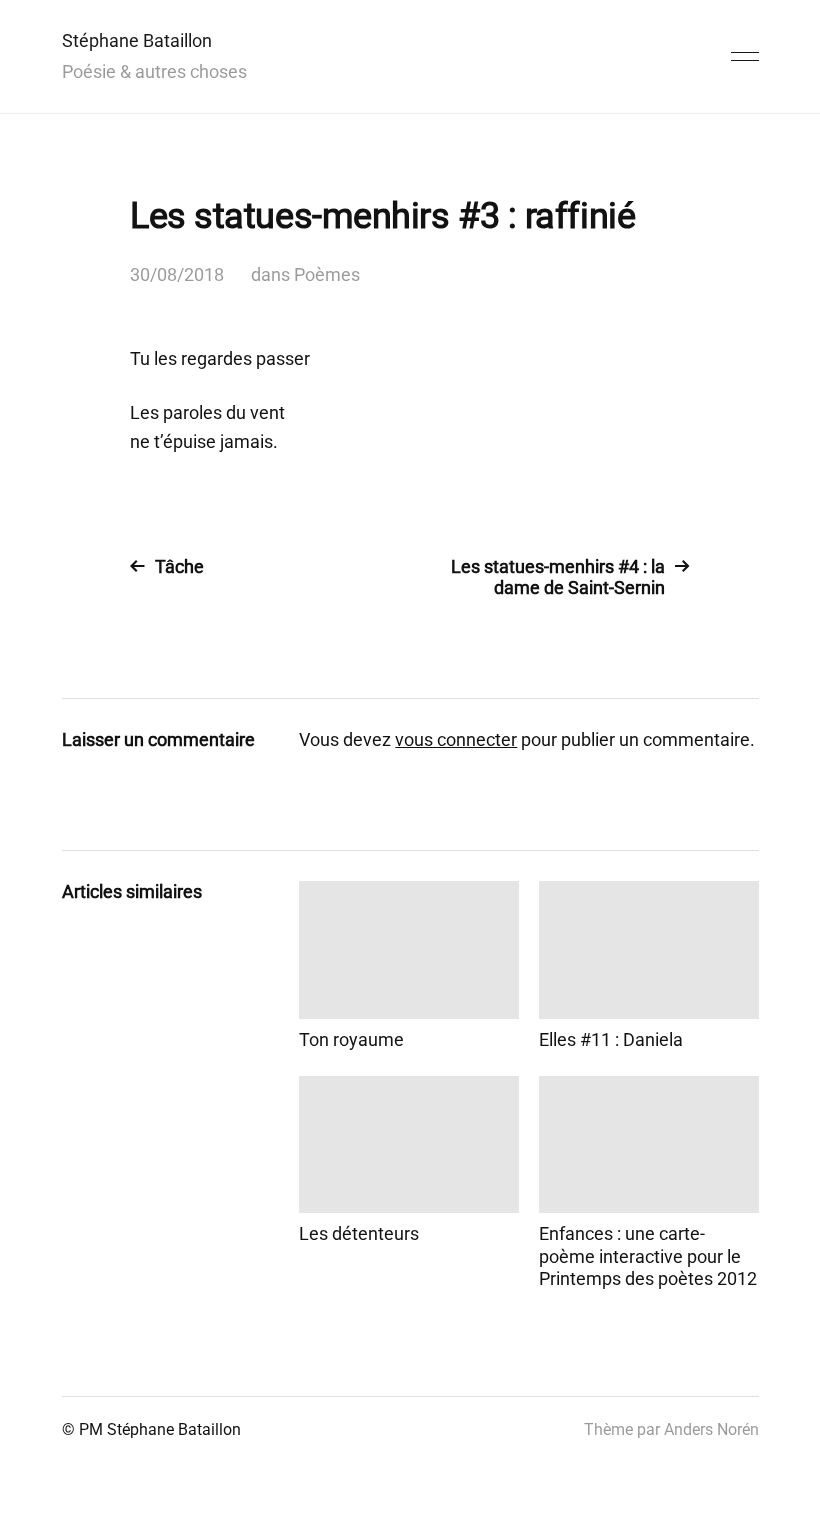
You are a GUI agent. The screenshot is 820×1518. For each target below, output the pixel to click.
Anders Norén (711, 1429)
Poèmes (327, 274)
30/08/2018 (177, 274)
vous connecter (456, 739)
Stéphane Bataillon (137, 40)
